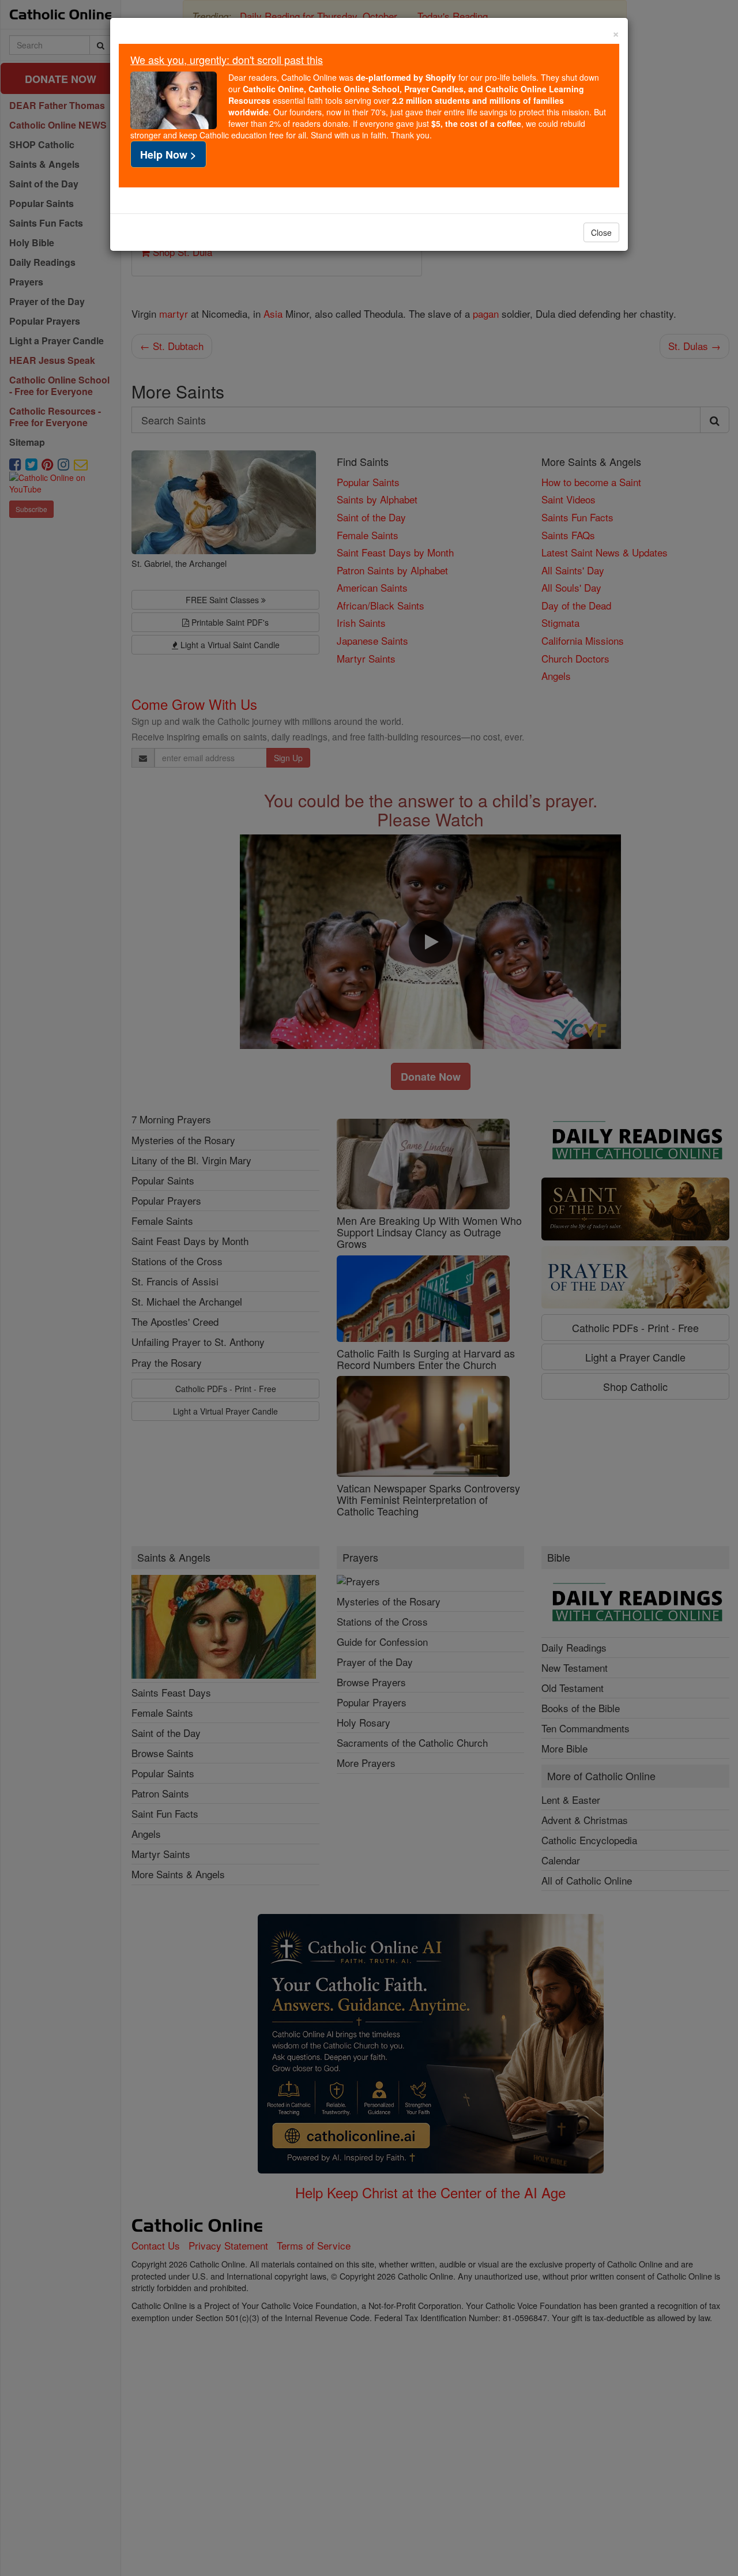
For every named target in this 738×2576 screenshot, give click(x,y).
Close (601, 232)
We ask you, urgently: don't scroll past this (227, 59)
